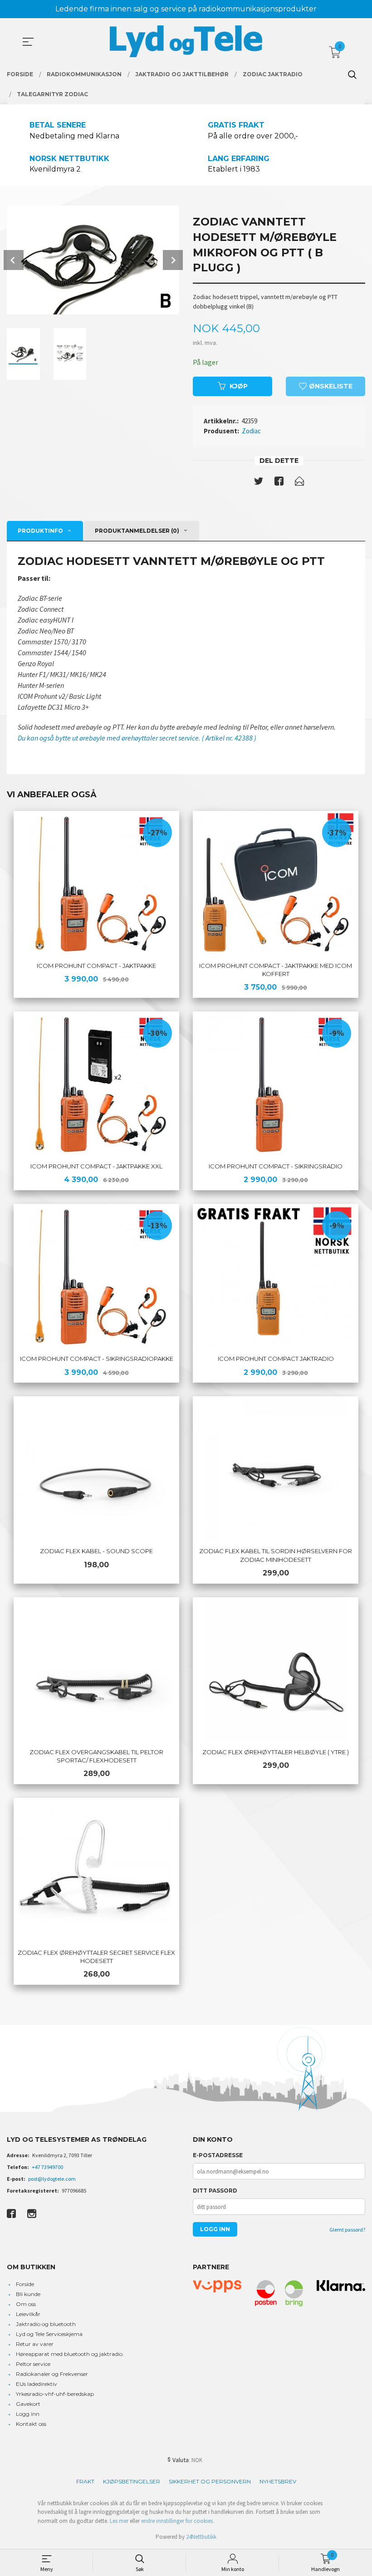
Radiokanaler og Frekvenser (52, 2374)
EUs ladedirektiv (37, 2384)
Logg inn (28, 2414)
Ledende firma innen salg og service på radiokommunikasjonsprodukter (186, 9)
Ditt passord (215, 2191)
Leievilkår (28, 2314)
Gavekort (28, 2404)
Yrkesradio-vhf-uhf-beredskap (55, 2394)
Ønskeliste (330, 386)
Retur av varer (35, 2344)
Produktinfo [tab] (40, 531)
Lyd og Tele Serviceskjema (49, 2334)
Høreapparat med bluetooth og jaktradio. (70, 2354)
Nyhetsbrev (278, 2481)
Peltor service (33, 2364)
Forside (25, 2284)
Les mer (119, 2521)
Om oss (26, 2304)
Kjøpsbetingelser (132, 2481)
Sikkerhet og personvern (210, 2481)
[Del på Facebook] (279, 483)
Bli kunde (28, 2294)
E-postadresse (218, 2155)
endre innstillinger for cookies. (178, 2521)
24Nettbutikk (201, 2537)
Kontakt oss (31, 2424)
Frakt (85, 2481)
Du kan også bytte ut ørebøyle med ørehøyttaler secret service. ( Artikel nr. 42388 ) (137, 738)
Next (173, 260)
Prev (14, 260)
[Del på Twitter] (259, 483)
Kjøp (239, 386)
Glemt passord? (347, 2230)
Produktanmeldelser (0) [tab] (137, 531)
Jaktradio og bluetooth (46, 2324)
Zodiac (251, 431)
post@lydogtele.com (52, 2179)
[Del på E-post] (299, 483)
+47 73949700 (47, 2167)
